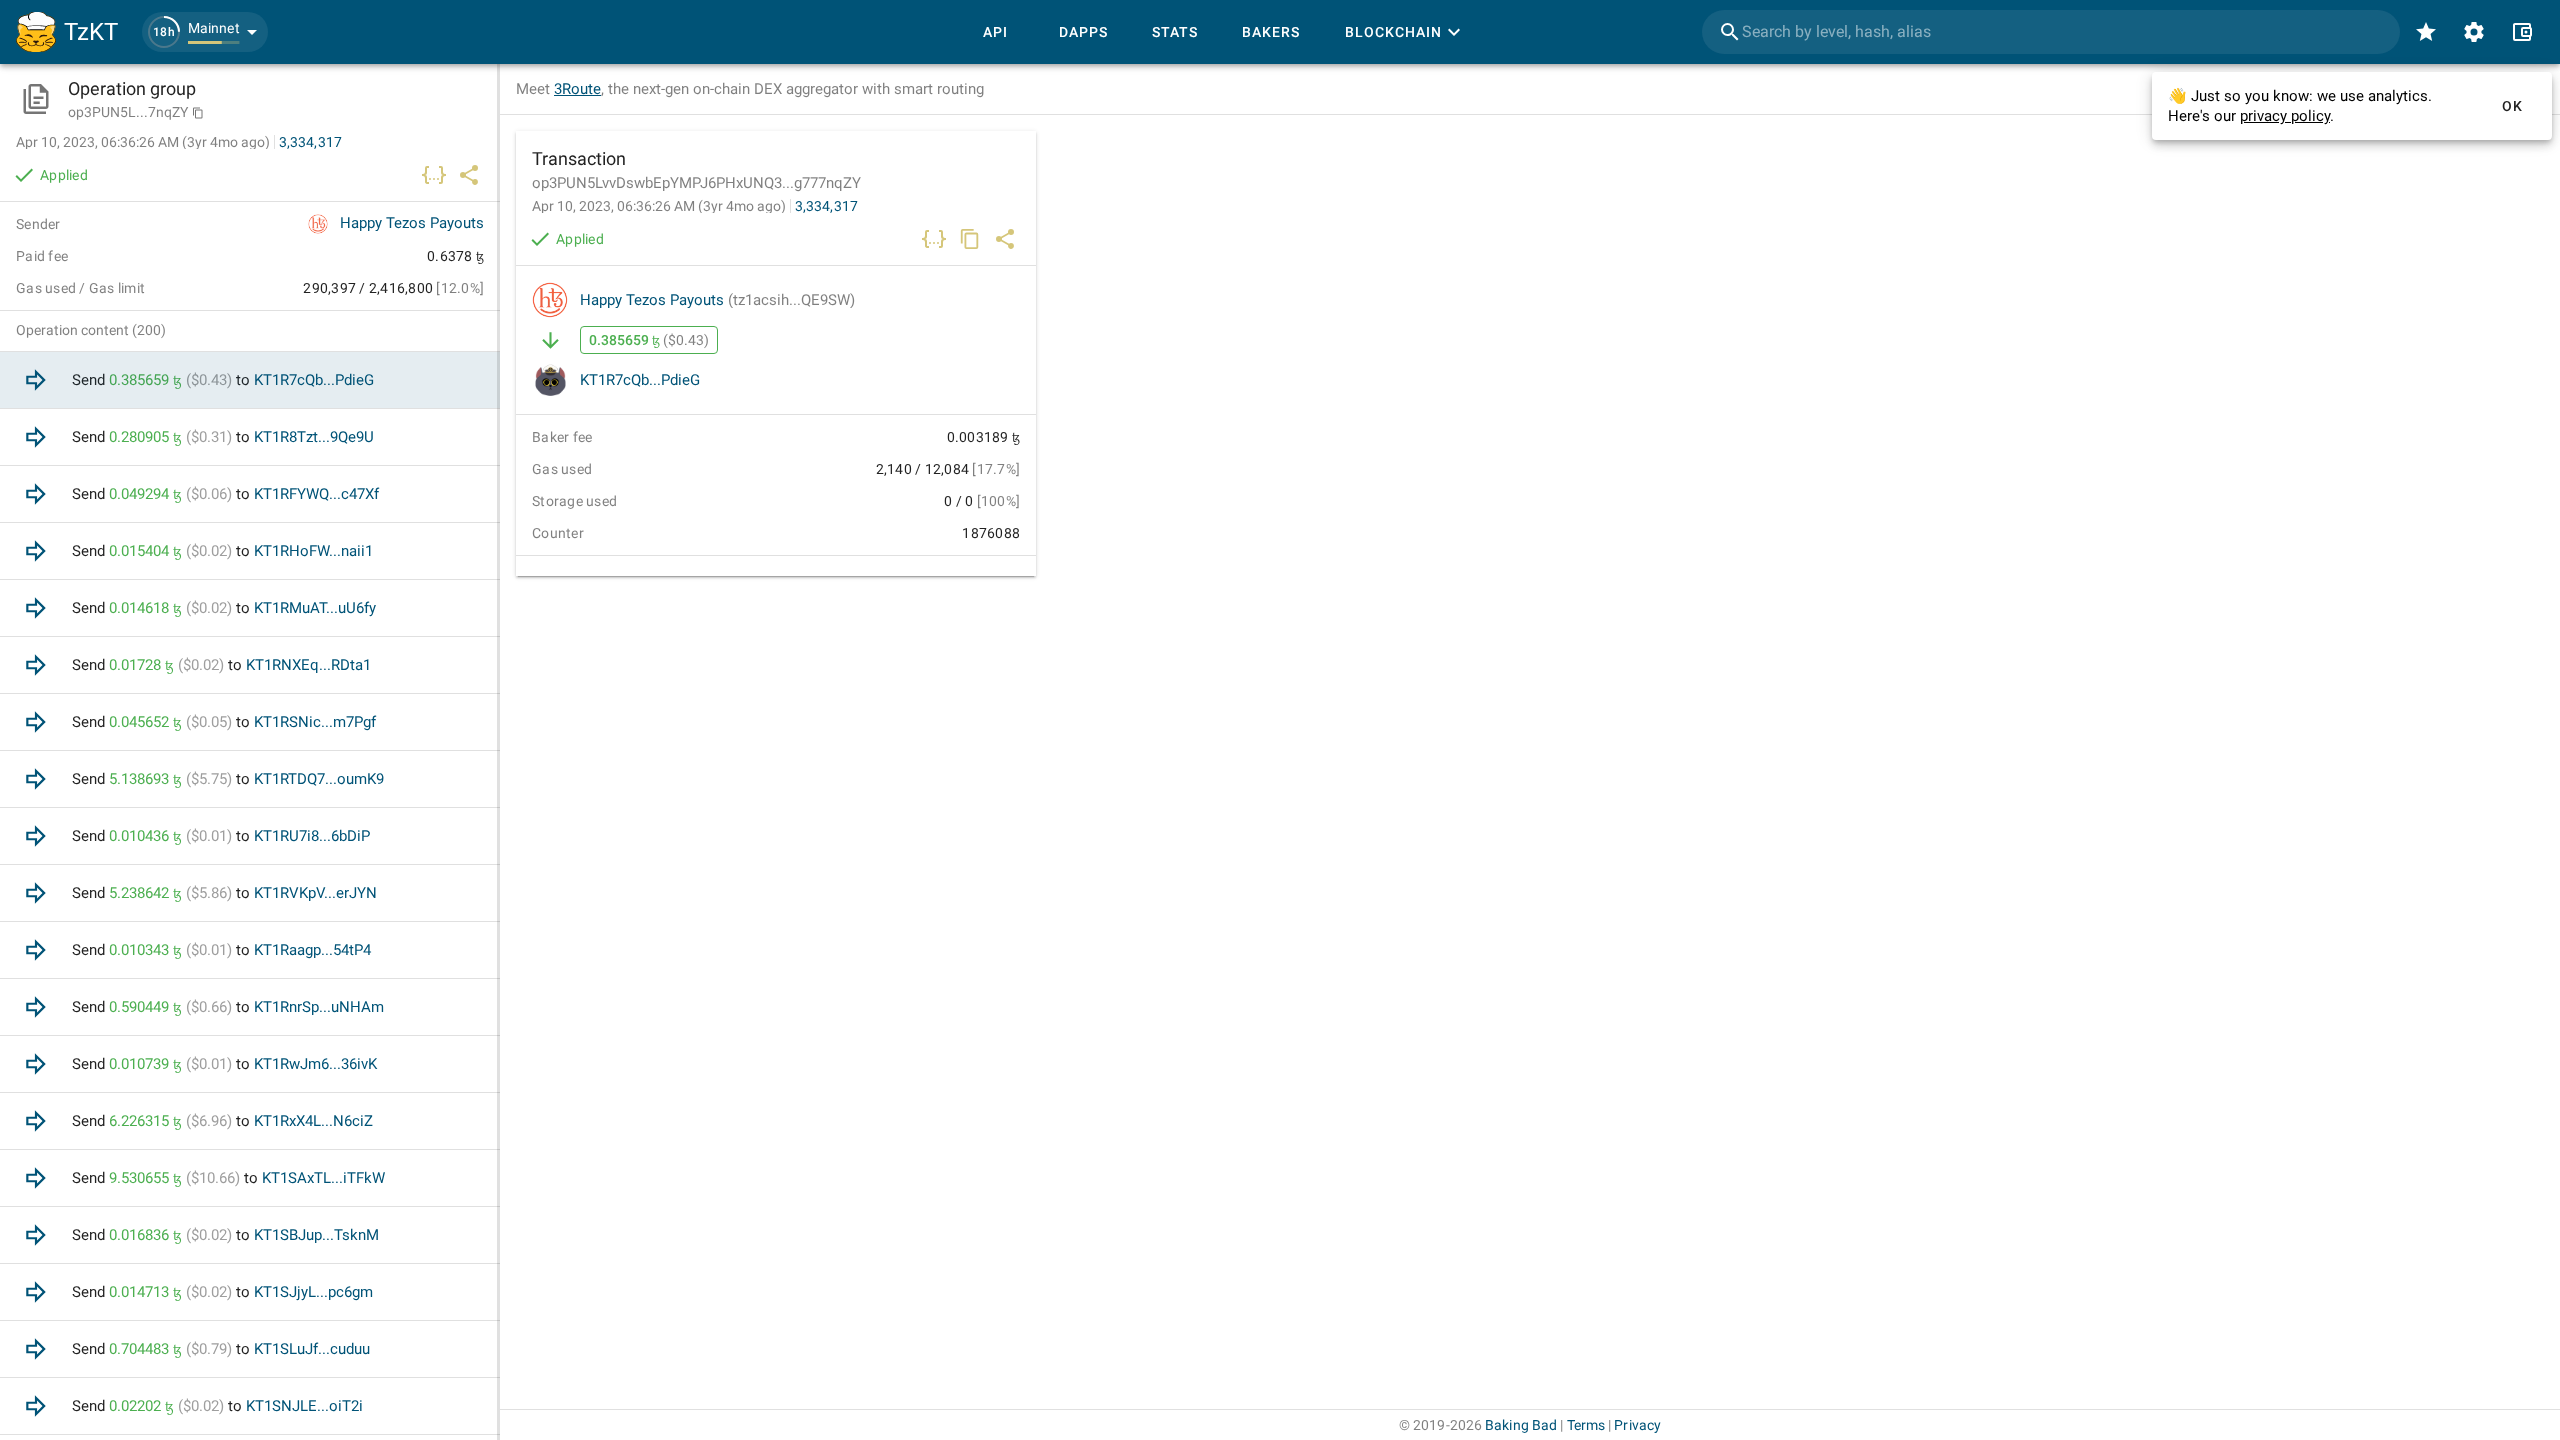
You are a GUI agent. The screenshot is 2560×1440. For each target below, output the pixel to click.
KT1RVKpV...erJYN (315, 893)
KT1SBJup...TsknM (316, 1235)
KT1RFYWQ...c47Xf (316, 494)
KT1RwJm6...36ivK (315, 1064)
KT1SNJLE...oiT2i (304, 1406)
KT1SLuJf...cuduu (312, 1349)
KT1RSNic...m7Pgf (315, 722)
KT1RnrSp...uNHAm (319, 1007)
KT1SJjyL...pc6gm (313, 1292)
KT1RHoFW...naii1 (313, 551)
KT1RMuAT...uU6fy (315, 608)
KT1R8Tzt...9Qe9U (314, 437)
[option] (250, 380)
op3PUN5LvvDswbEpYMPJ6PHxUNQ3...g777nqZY (696, 183)
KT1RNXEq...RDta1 (308, 665)
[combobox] (2051, 32)
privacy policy (2285, 116)
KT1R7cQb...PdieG (640, 380)
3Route (577, 89)
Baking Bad (1521, 1425)
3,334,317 (826, 206)
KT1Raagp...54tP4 (312, 950)
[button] (205, 32)
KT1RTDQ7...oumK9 (319, 779)
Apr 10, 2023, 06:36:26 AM (659, 206)
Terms (1586, 1425)
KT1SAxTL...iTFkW (323, 1178)
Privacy (1637, 1425)
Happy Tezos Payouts (717, 300)
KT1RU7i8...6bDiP (312, 836)
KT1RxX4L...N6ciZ (313, 1121)
